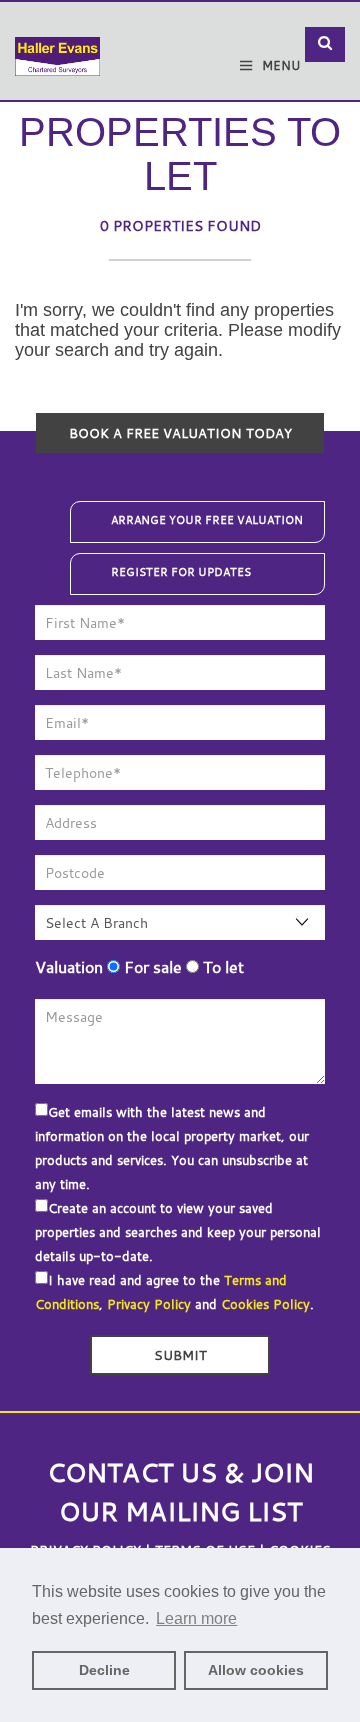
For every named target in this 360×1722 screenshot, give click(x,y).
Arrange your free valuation (207, 520)
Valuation (69, 967)
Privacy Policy (149, 1304)
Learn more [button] (196, 1618)
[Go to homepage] (57, 42)
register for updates (181, 572)
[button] (325, 44)
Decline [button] (104, 1670)
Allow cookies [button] (256, 1670)
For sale (151, 967)
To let (221, 967)
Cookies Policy (265, 1304)
